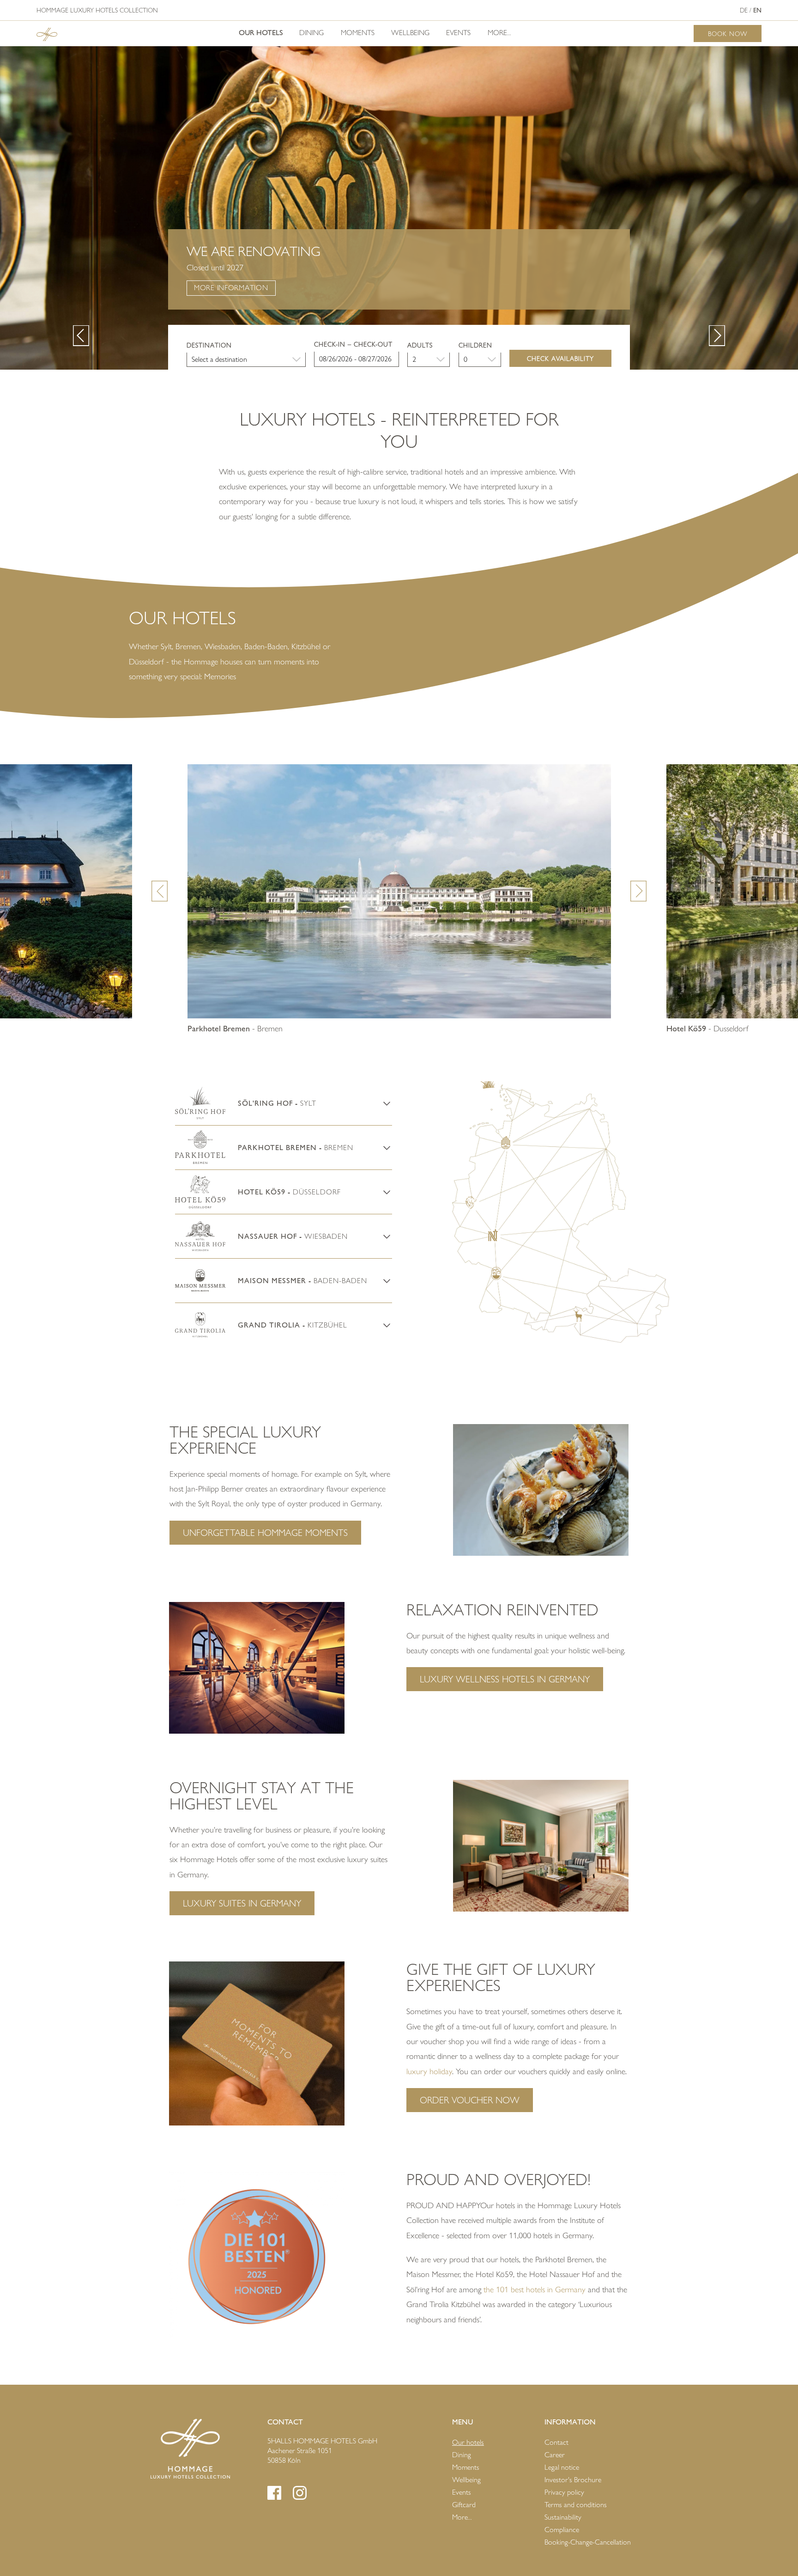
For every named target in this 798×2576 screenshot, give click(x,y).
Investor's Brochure (573, 2480)
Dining (311, 33)
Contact (556, 2442)
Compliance (562, 2530)
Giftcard (464, 2505)
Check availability (560, 358)
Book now (728, 33)
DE (744, 10)
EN (757, 10)
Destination (209, 345)
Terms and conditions (576, 2505)
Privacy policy (564, 2492)
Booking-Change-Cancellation (588, 2542)
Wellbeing (410, 33)
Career (555, 2455)
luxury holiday (429, 2071)
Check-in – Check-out (353, 344)
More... (499, 33)
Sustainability (563, 2517)
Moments (358, 33)
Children (475, 345)
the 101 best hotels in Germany (535, 2290)
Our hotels (261, 33)
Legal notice (562, 2467)
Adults (420, 345)
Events (458, 33)
